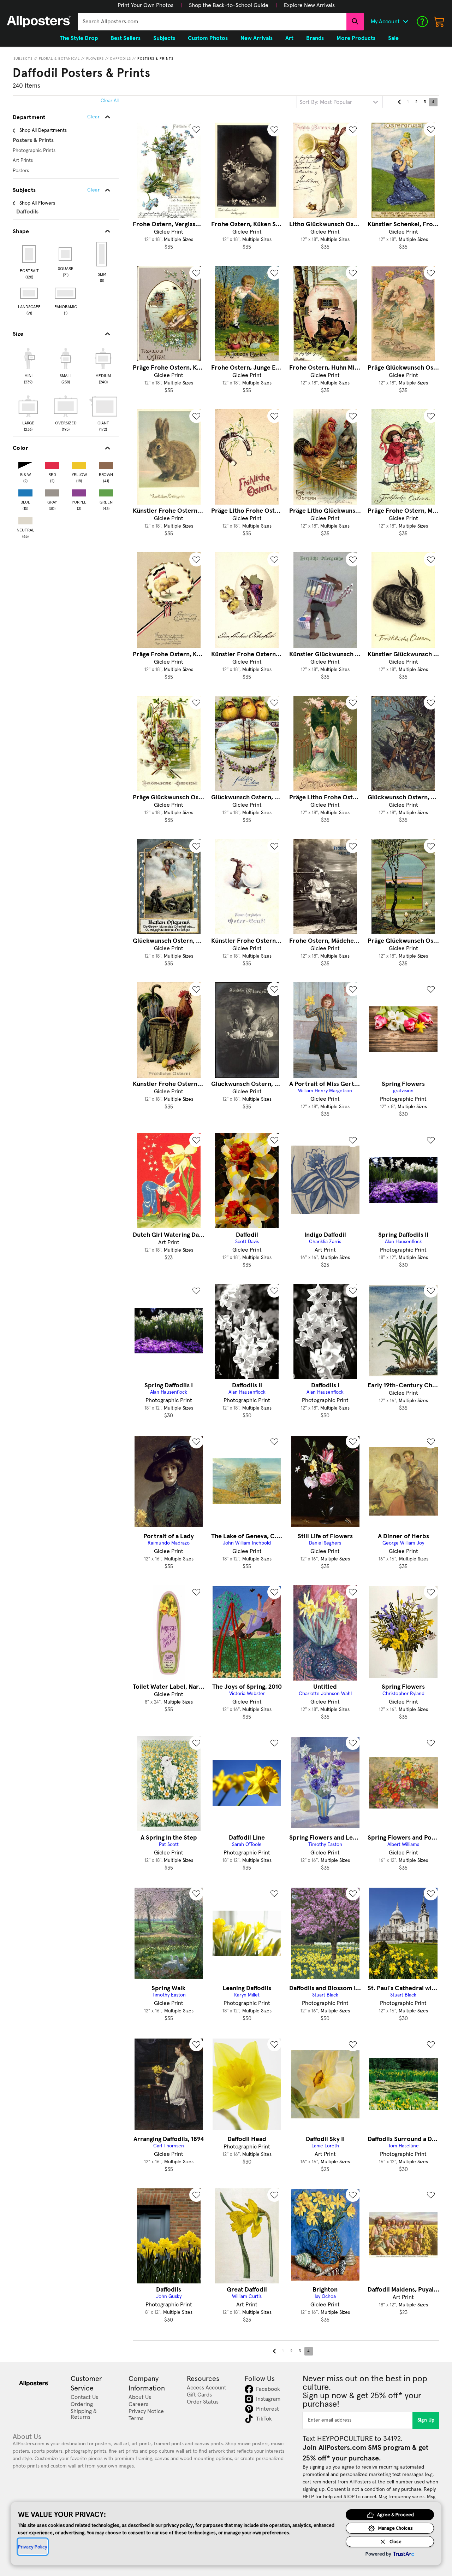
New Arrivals (257, 38)
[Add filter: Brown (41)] (106, 464)
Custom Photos (208, 38)
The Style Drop (79, 38)
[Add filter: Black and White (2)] (25, 464)
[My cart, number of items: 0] (439, 22)
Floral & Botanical (59, 59)
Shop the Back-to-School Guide (229, 5)
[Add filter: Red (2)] (52, 464)
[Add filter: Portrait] (29, 254)
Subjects (23, 59)
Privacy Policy (33, 2547)
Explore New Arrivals (309, 5)
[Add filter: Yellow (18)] (79, 464)
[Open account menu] (405, 22)
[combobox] (212, 22)
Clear (93, 190)
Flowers (95, 59)
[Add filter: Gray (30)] (52, 491)
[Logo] (39, 22)
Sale (393, 38)
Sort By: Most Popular (326, 102)
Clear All (110, 101)
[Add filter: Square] (66, 254)
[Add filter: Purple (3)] (79, 491)
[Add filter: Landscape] (29, 293)
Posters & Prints (155, 59)
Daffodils (121, 59)
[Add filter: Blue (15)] (25, 491)
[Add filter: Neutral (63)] (25, 519)
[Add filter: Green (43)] (106, 491)
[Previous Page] (399, 102)
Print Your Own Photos (145, 5)
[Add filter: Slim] (102, 254)
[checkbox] (28, 365)
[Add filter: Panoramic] (66, 293)
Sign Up (426, 2420)
